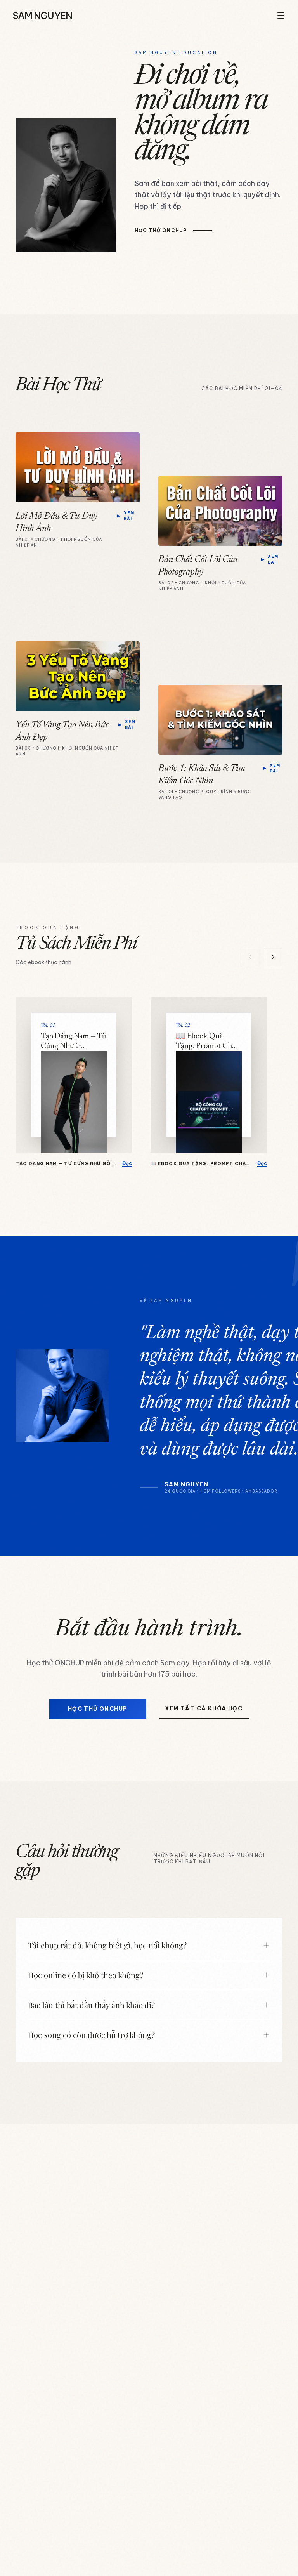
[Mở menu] (281, 16)
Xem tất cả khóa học (204, 1708)
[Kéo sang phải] (273, 957)
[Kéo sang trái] (250, 957)
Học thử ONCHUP (98, 1709)
